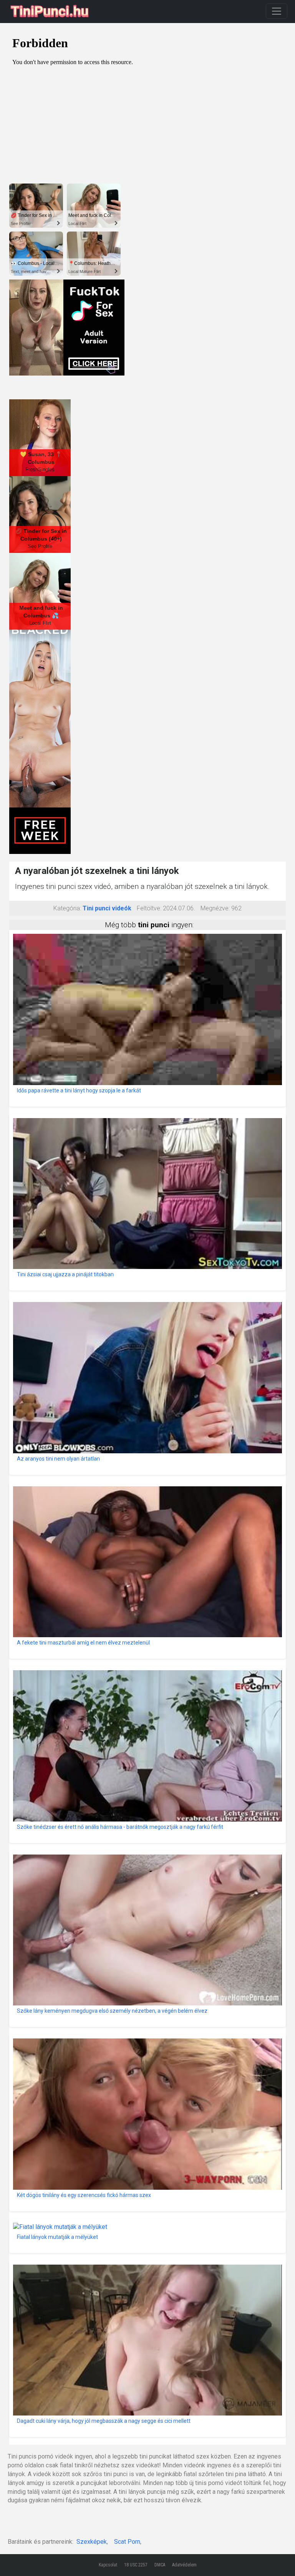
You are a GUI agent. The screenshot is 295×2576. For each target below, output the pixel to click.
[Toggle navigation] (277, 11)
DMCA (160, 2565)
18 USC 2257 (136, 2565)
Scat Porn (127, 2542)
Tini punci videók (107, 908)
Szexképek (92, 2542)
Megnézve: (215, 908)
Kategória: (67, 908)
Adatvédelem (184, 2565)
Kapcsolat (108, 2565)
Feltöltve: (149, 908)
